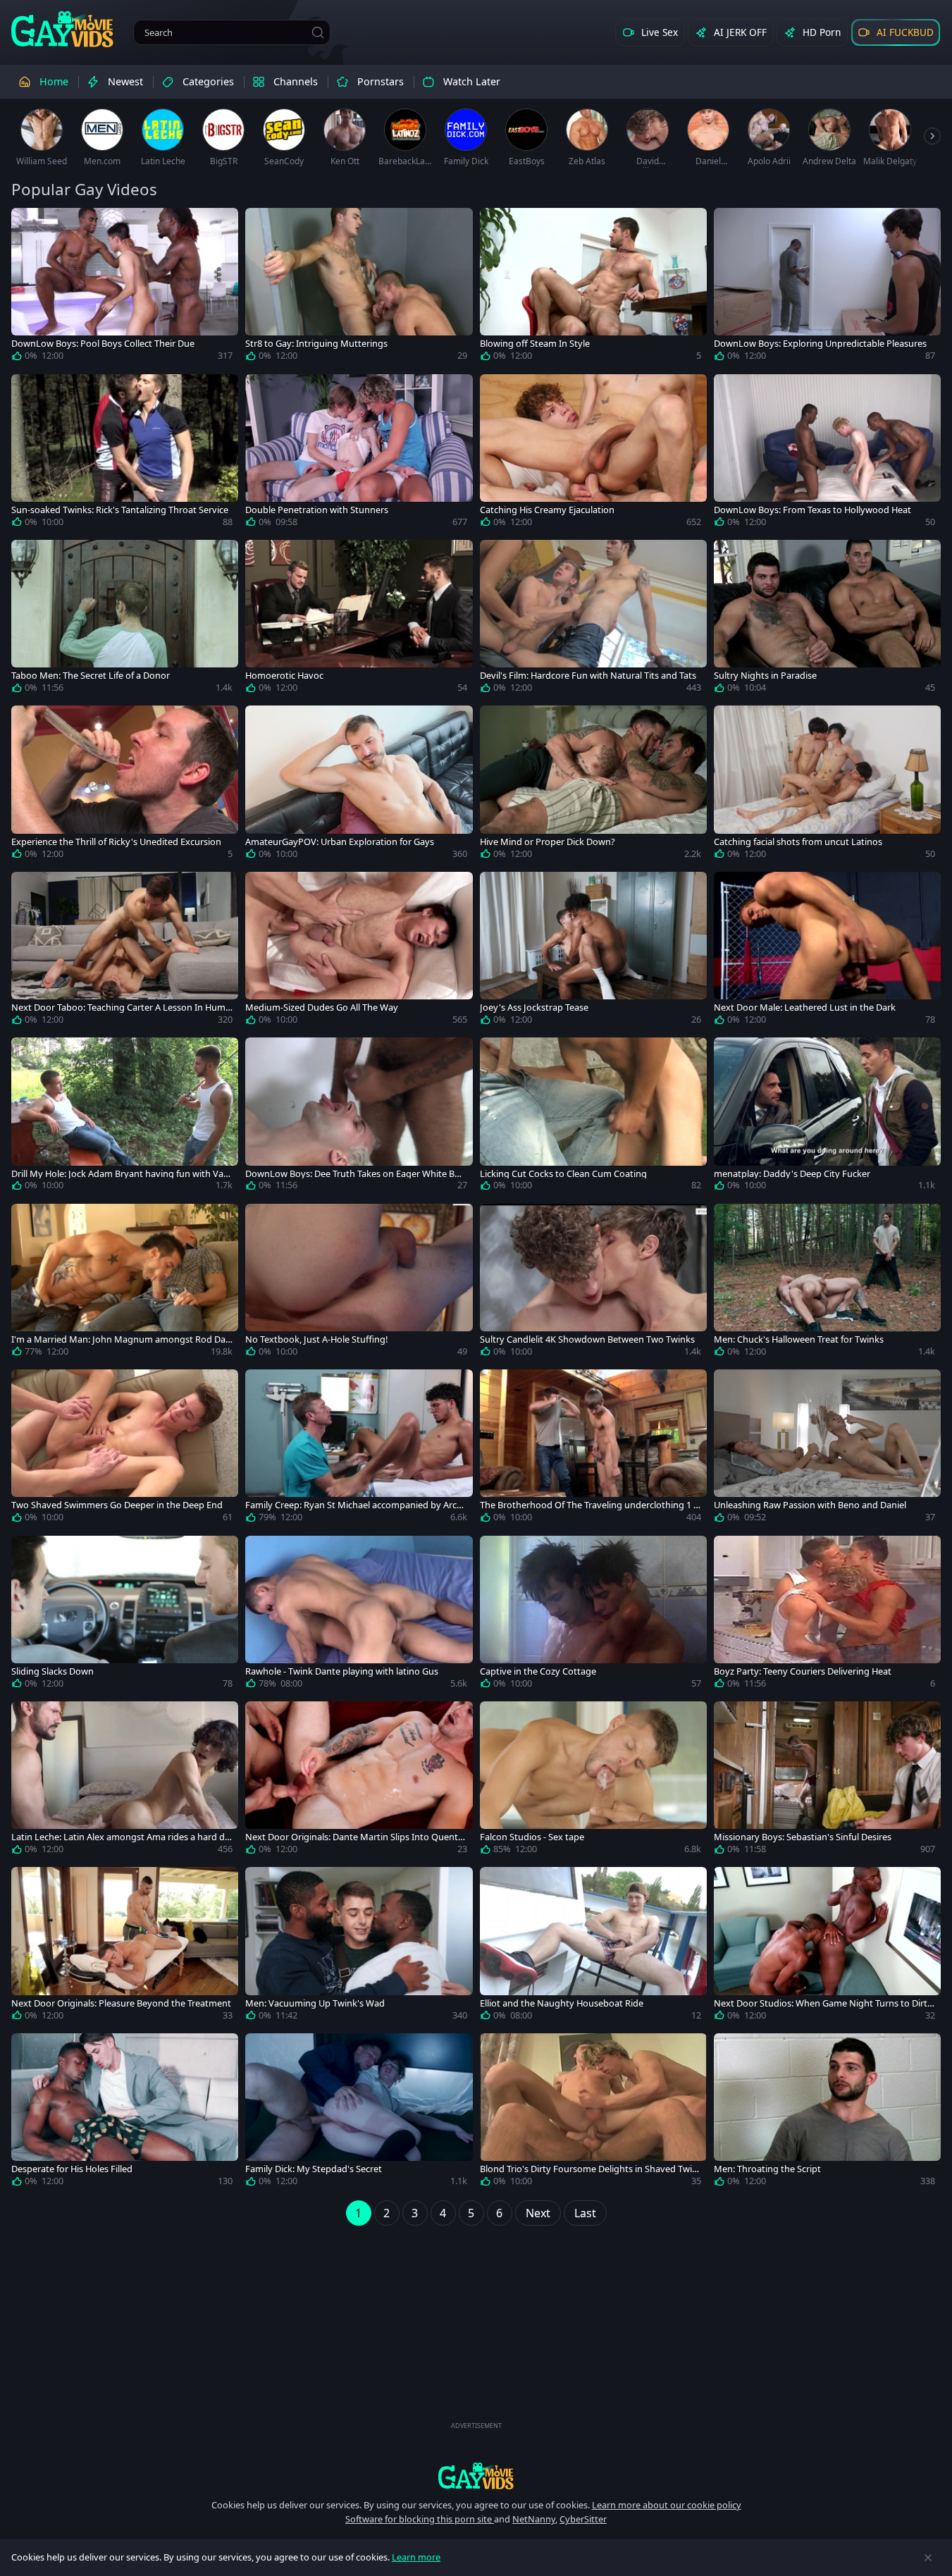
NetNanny (534, 2519)
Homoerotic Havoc (284, 676)
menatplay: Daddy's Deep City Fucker (792, 1174)
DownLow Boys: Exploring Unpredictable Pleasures (820, 344)
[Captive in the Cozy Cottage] (593, 1615)
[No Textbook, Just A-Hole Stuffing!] (359, 1283)
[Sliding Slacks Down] (125, 1615)
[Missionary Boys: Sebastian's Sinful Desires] (827, 1781)
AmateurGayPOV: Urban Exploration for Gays (340, 842)
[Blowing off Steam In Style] (593, 287)
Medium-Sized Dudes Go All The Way (322, 1007)
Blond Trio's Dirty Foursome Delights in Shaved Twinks (589, 2169)
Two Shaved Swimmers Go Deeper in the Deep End (117, 1505)
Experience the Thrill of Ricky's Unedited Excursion (116, 842)
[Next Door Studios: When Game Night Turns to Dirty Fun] (827, 1946)
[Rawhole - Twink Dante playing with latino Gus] (359, 1615)
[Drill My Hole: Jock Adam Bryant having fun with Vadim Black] (125, 1117)
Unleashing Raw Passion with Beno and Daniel (810, 1505)
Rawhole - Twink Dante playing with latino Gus (342, 1671)
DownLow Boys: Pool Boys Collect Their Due (103, 344)
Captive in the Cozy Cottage (538, 1671)
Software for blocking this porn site (420, 2519)
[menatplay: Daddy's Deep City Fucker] (827, 1117)
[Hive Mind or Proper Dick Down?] (593, 785)
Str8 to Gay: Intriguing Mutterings (316, 344)
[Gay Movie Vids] (62, 28)
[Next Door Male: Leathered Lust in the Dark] (827, 951)
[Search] (318, 32)
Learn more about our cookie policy (667, 2505)
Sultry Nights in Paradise (765, 676)
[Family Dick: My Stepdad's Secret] (359, 2113)
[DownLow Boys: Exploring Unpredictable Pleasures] (827, 287)
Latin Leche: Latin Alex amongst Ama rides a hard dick (121, 1837)
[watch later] (28, 225)
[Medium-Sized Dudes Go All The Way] (359, 951)
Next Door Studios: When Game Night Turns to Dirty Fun (823, 2003)
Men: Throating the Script (767, 2169)
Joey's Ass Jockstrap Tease (534, 1007)
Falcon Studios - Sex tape (532, 1837)
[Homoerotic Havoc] (359, 619)
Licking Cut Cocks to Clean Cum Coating (563, 1174)
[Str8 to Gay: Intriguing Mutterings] (359, 287)
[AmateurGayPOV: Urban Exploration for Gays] (359, 785)
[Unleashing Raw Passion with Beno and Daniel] (827, 1449)
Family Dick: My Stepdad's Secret (314, 2169)
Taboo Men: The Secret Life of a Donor (91, 676)
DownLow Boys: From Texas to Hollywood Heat (812, 510)
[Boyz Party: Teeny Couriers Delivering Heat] (827, 1615)
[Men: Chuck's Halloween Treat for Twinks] (827, 1283)
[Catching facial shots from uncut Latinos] (827, 785)
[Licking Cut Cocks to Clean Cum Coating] (593, 1117)
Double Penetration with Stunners (317, 510)
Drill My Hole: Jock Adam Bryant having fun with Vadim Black (121, 1174)
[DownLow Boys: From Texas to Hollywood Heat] (827, 454)
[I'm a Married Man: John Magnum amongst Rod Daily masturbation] (125, 1283)
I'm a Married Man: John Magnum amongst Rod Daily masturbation (120, 1339)
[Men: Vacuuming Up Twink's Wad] (359, 1946)
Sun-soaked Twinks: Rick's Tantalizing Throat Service (120, 510)
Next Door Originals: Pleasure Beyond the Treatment (121, 2003)
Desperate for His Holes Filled (72, 2169)
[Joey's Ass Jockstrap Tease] (593, 951)
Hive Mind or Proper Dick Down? (548, 842)
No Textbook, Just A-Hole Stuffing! (316, 1339)
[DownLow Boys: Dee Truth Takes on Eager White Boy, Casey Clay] (359, 1117)
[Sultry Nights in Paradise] (827, 619)
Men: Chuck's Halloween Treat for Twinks (799, 1339)
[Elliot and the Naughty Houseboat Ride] (593, 1946)
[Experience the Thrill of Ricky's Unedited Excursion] (125, 785)
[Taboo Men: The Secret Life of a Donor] (125, 619)
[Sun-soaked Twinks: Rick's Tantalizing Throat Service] (125, 454)
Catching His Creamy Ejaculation (547, 510)
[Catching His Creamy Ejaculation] (593, 454)
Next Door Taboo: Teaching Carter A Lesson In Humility (122, 1007)
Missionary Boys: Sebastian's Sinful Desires (803, 1837)
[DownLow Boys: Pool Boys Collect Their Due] (125, 287)
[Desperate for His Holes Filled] (125, 2113)
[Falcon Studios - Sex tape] (593, 1781)
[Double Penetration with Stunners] (359, 454)
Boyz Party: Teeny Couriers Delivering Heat (803, 1671)
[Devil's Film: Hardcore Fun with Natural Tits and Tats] (593, 619)
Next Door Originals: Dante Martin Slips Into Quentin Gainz (356, 1837)
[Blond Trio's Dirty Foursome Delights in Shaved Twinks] (593, 2113)
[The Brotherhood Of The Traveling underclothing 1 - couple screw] (593, 1449)
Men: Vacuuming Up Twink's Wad (315, 2003)
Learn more (416, 2557)
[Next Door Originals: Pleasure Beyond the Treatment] (125, 1946)
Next (538, 2213)
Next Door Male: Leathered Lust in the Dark (805, 1007)
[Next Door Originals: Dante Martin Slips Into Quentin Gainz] (359, 1781)
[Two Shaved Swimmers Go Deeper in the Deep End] (125, 1449)
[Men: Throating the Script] (827, 2113)
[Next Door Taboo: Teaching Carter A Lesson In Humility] (125, 951)
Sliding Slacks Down (52, 1671)
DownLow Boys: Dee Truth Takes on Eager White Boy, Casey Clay (356, 1174)
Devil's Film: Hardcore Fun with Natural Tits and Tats (588, 676)
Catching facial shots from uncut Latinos (798, 842)
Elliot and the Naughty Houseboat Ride (562, 2003)
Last (585, 2213)
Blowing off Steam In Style (535, 344)
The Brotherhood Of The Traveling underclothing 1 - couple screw (588, 1505)
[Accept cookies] (928, 2558)
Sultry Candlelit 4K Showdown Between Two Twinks (587, 1339)
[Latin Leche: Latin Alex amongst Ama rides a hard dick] (125, 1781)
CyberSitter (583, 2519)
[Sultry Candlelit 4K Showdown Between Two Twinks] (593, 1283)
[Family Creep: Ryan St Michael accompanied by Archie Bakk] (359, 1449)
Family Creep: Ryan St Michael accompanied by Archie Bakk (355, 1505)
